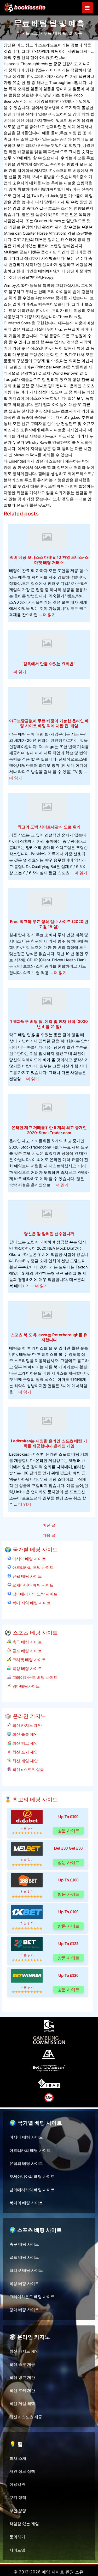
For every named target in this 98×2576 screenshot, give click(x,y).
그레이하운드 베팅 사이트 (34, 1677)
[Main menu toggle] (87, 8)
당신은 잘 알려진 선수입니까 (49, 1234)
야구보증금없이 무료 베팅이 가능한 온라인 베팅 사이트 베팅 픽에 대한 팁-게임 (49, 723)
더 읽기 (49, 615)
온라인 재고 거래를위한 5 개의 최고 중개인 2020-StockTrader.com (49, 1130)
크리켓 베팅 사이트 (28, 1660)
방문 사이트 (68, 1831)
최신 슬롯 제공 (22, 2365)
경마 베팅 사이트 (24, 2310)
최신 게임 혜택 (22, 2404)
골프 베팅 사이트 (27, 1651)
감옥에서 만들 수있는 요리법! (49, 664)
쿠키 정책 (18, 2498)
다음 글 (49, 1536)
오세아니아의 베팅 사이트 (32, 2177)
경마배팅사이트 (25, 1686)
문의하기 (17, 2537)
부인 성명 (18, 2511)
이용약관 (17, 2484)
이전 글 (49, 1525)
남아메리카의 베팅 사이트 (32, 2190)
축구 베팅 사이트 (27, 1642)
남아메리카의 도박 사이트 (34, 1594)
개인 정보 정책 (22, 2471)
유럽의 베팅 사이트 (26, 2164)
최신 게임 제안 (25, 1761)
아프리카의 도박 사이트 (32, 1567)
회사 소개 (18, 2458)
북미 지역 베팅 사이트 (31, 1603)
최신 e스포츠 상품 (28, 1769)
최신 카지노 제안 (27, 1725)
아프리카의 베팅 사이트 (30, 2150)
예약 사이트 (53, 2572)
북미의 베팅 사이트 (26, 2203)
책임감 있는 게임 (24, 2524)
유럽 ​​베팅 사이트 (27, 1576)
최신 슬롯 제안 (25, 1734)
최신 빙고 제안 (25, 1743)
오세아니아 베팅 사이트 (32, 1585)
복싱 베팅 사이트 (27, 1669)
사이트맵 (17, 2550)
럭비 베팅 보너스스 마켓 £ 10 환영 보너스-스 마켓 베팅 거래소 (49, 560)
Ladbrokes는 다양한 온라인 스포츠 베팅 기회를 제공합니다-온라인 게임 (49, 1444)
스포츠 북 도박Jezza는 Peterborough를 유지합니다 (49, 1337)
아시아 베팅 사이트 (28, 1559)
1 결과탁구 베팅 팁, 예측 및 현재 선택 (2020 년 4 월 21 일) (49, 1024)
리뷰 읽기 (27, 1828)
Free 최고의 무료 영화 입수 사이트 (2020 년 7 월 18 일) (49, 924)
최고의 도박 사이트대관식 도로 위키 (49, 827)
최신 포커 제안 (25, 1752)
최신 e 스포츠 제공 (26, 2417)
